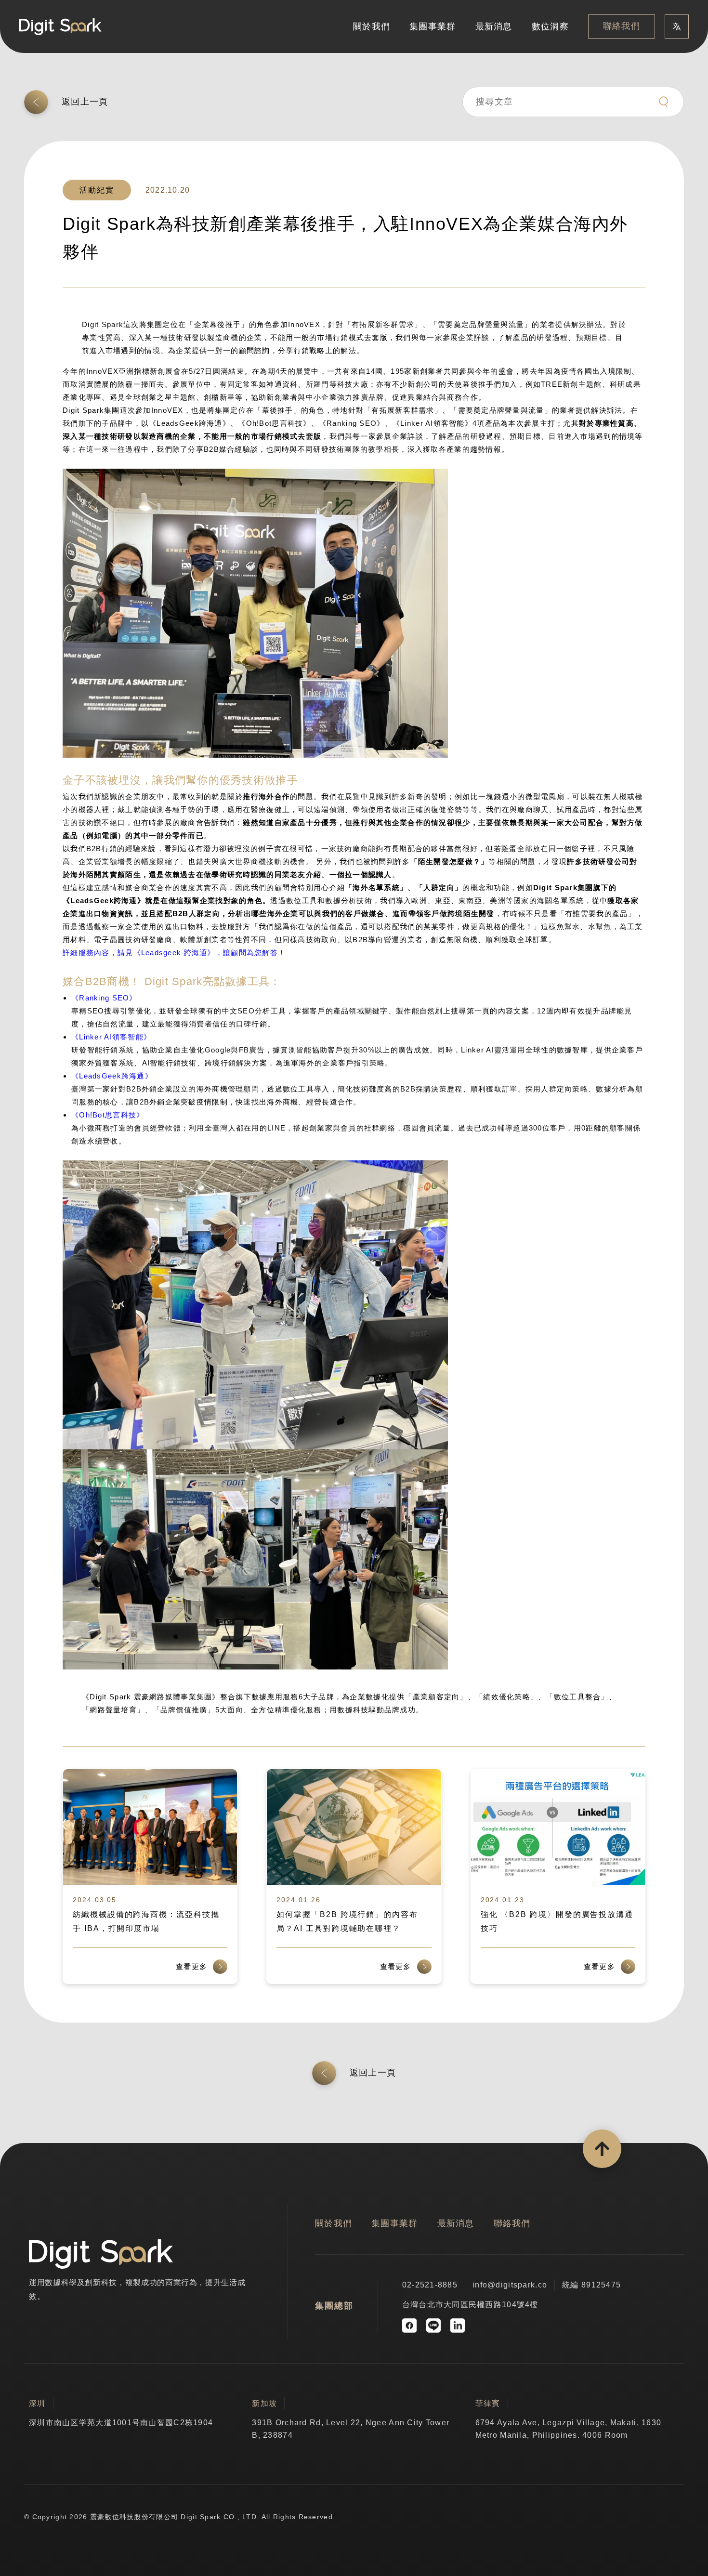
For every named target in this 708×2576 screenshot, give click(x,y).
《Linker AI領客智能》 (111, 1037)
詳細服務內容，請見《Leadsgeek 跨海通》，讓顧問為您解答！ (174, 953)
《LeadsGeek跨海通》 (112, 1076)
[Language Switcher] (677, 26)
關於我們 (372, 26)
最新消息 (494, 26)
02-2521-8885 (430, 2285)
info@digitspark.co (510, 2285)
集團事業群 (433, 26)
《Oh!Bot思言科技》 (108, 1115)
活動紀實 (97, 190)
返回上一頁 (85, 102)
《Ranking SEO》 (104, 998)
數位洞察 (550, 26)
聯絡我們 (622, 26)
